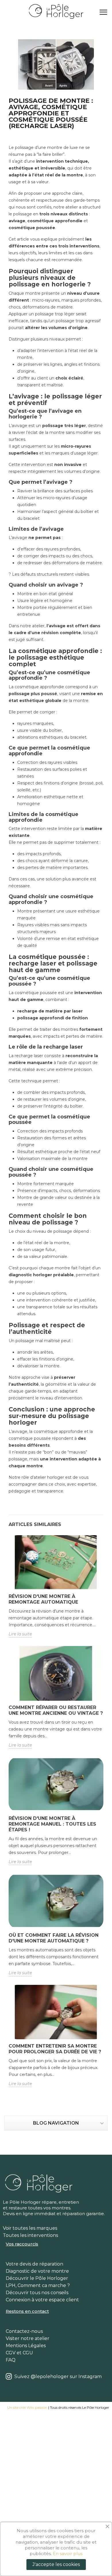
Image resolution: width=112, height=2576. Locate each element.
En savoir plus (68, 2554)
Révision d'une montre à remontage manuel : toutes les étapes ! (52, 1824)
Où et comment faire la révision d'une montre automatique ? (54, 1938)
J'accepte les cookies (56, 2564)
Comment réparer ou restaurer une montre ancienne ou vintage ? (56, 1710)
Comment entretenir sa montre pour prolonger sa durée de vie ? (55, 2049)
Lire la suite (20, 1634)
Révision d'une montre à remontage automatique (43, 1599)
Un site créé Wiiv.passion (27, 2407)
